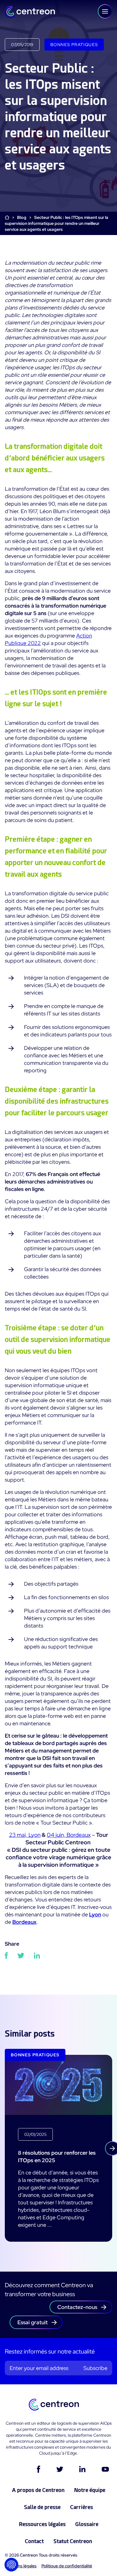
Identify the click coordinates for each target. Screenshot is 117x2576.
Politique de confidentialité (67, 2566)
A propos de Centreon (38, 2490)
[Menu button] (105, 11)
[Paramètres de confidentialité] (11, 2565)
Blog (22, 217)
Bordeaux (24, 1922)
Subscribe (95, 2368)
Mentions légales (21, 2566)
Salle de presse (42, 2507)
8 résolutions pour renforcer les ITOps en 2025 (57, 2156)
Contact (34, 2541)
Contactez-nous (77, 2307)
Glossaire (87, 2524)
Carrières (82, 2507)
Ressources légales (42, 2524)
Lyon (95, 1914)
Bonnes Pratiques (74, 45)
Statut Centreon (73, 2541)
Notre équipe (90, 2490)
